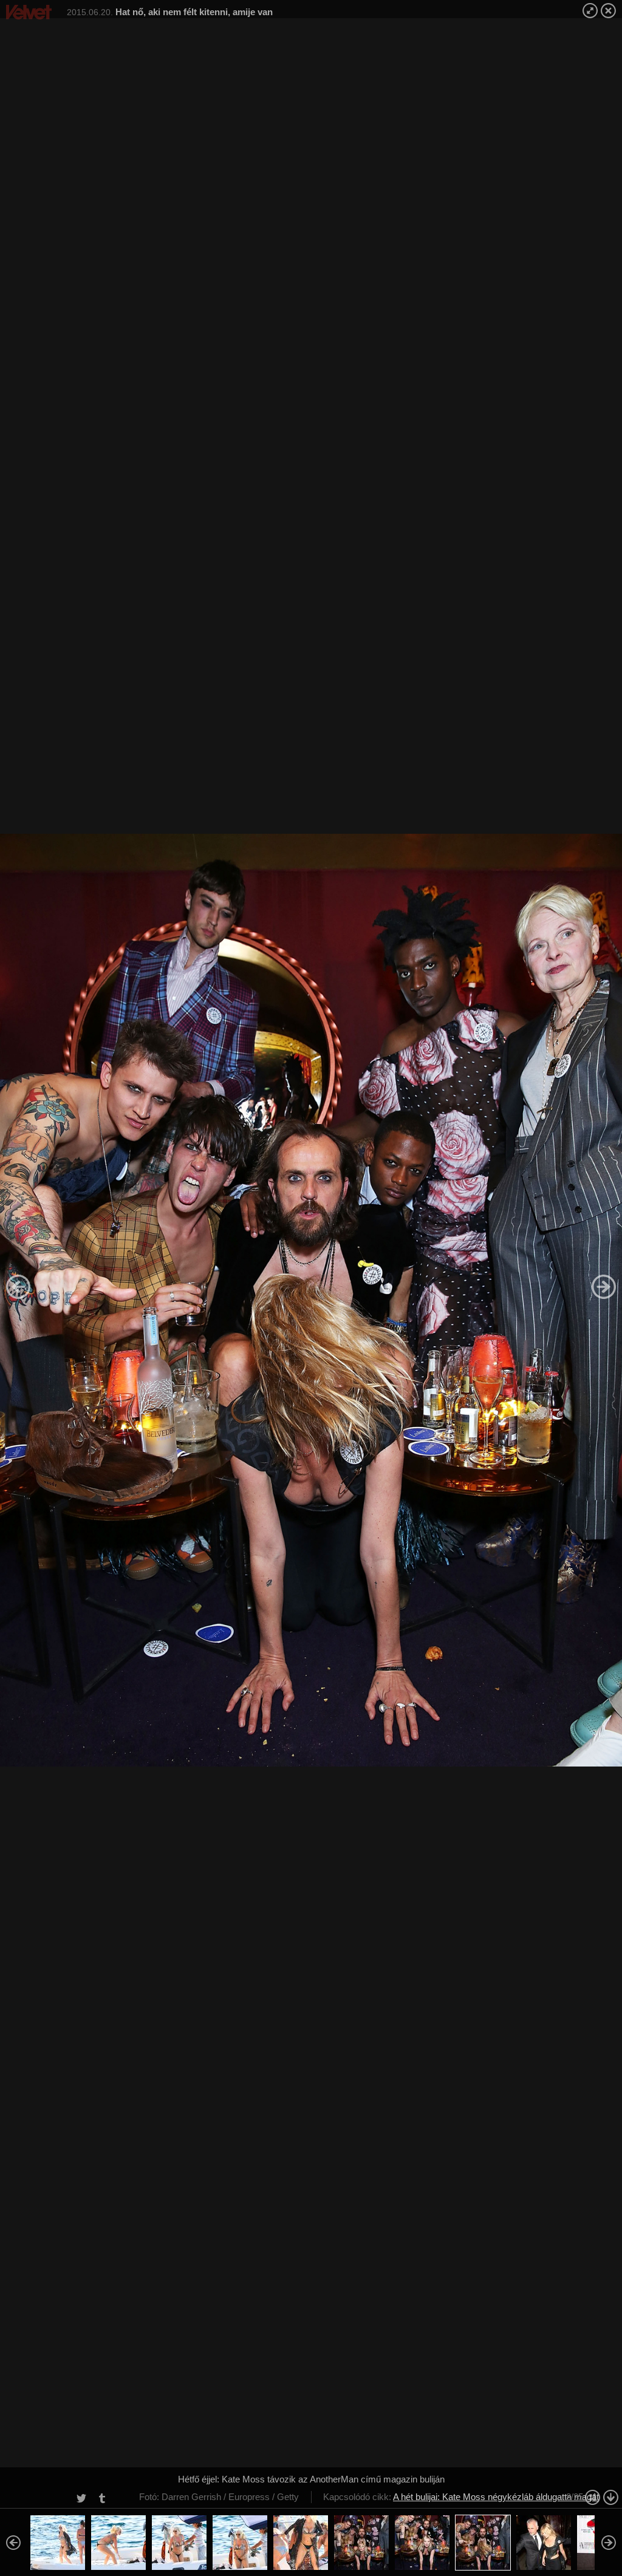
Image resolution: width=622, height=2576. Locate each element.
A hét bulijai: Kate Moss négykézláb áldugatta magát (496, 2497)
